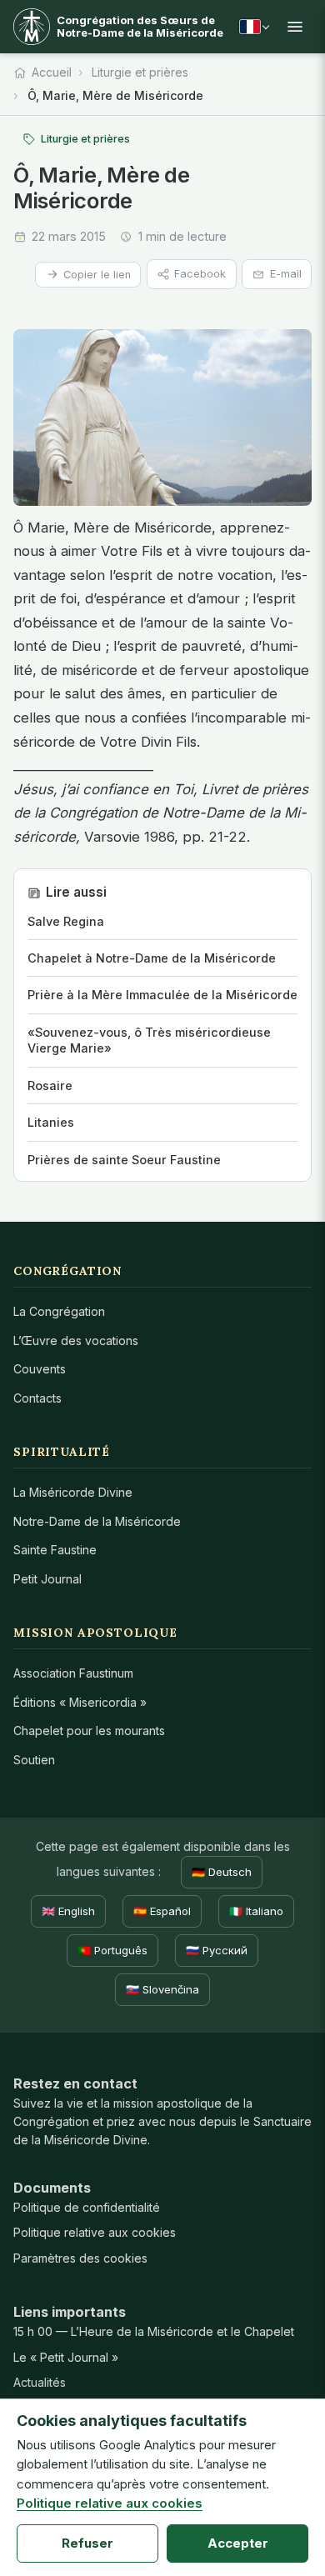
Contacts (37, 1398)
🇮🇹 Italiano (256, 1911)
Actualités (40, 2382)
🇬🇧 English (68, 1911)
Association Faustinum (73, 1673)
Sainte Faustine (55, 1550)
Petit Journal (47, 1579)
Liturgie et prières (140, 72)
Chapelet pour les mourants (89, 1731)
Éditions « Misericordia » (80, 1702)
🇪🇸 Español (162, 1911)
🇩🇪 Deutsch (222, 1872)
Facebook (200, 274)
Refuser (87, 2543)
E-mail (286, 274)
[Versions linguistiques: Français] (254, 27)
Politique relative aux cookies (95, 2232)
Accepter (238, 2543)
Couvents (40, 1369)
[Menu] (295, 27)
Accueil (52, 72)
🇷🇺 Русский (217, 1950)
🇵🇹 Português (112, 1950)
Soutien (34, 1760)
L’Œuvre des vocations (76, 1341)
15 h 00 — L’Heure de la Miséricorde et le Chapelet (154, 2331)
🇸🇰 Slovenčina (162, 1989)
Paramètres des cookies (80, 2258)
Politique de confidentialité (87, 2207)
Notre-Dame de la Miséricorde (97, 1521)
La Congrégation (59, 1311)
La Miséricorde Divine (73, 1492)
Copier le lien (97, 275)
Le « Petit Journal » (66, 2357)
